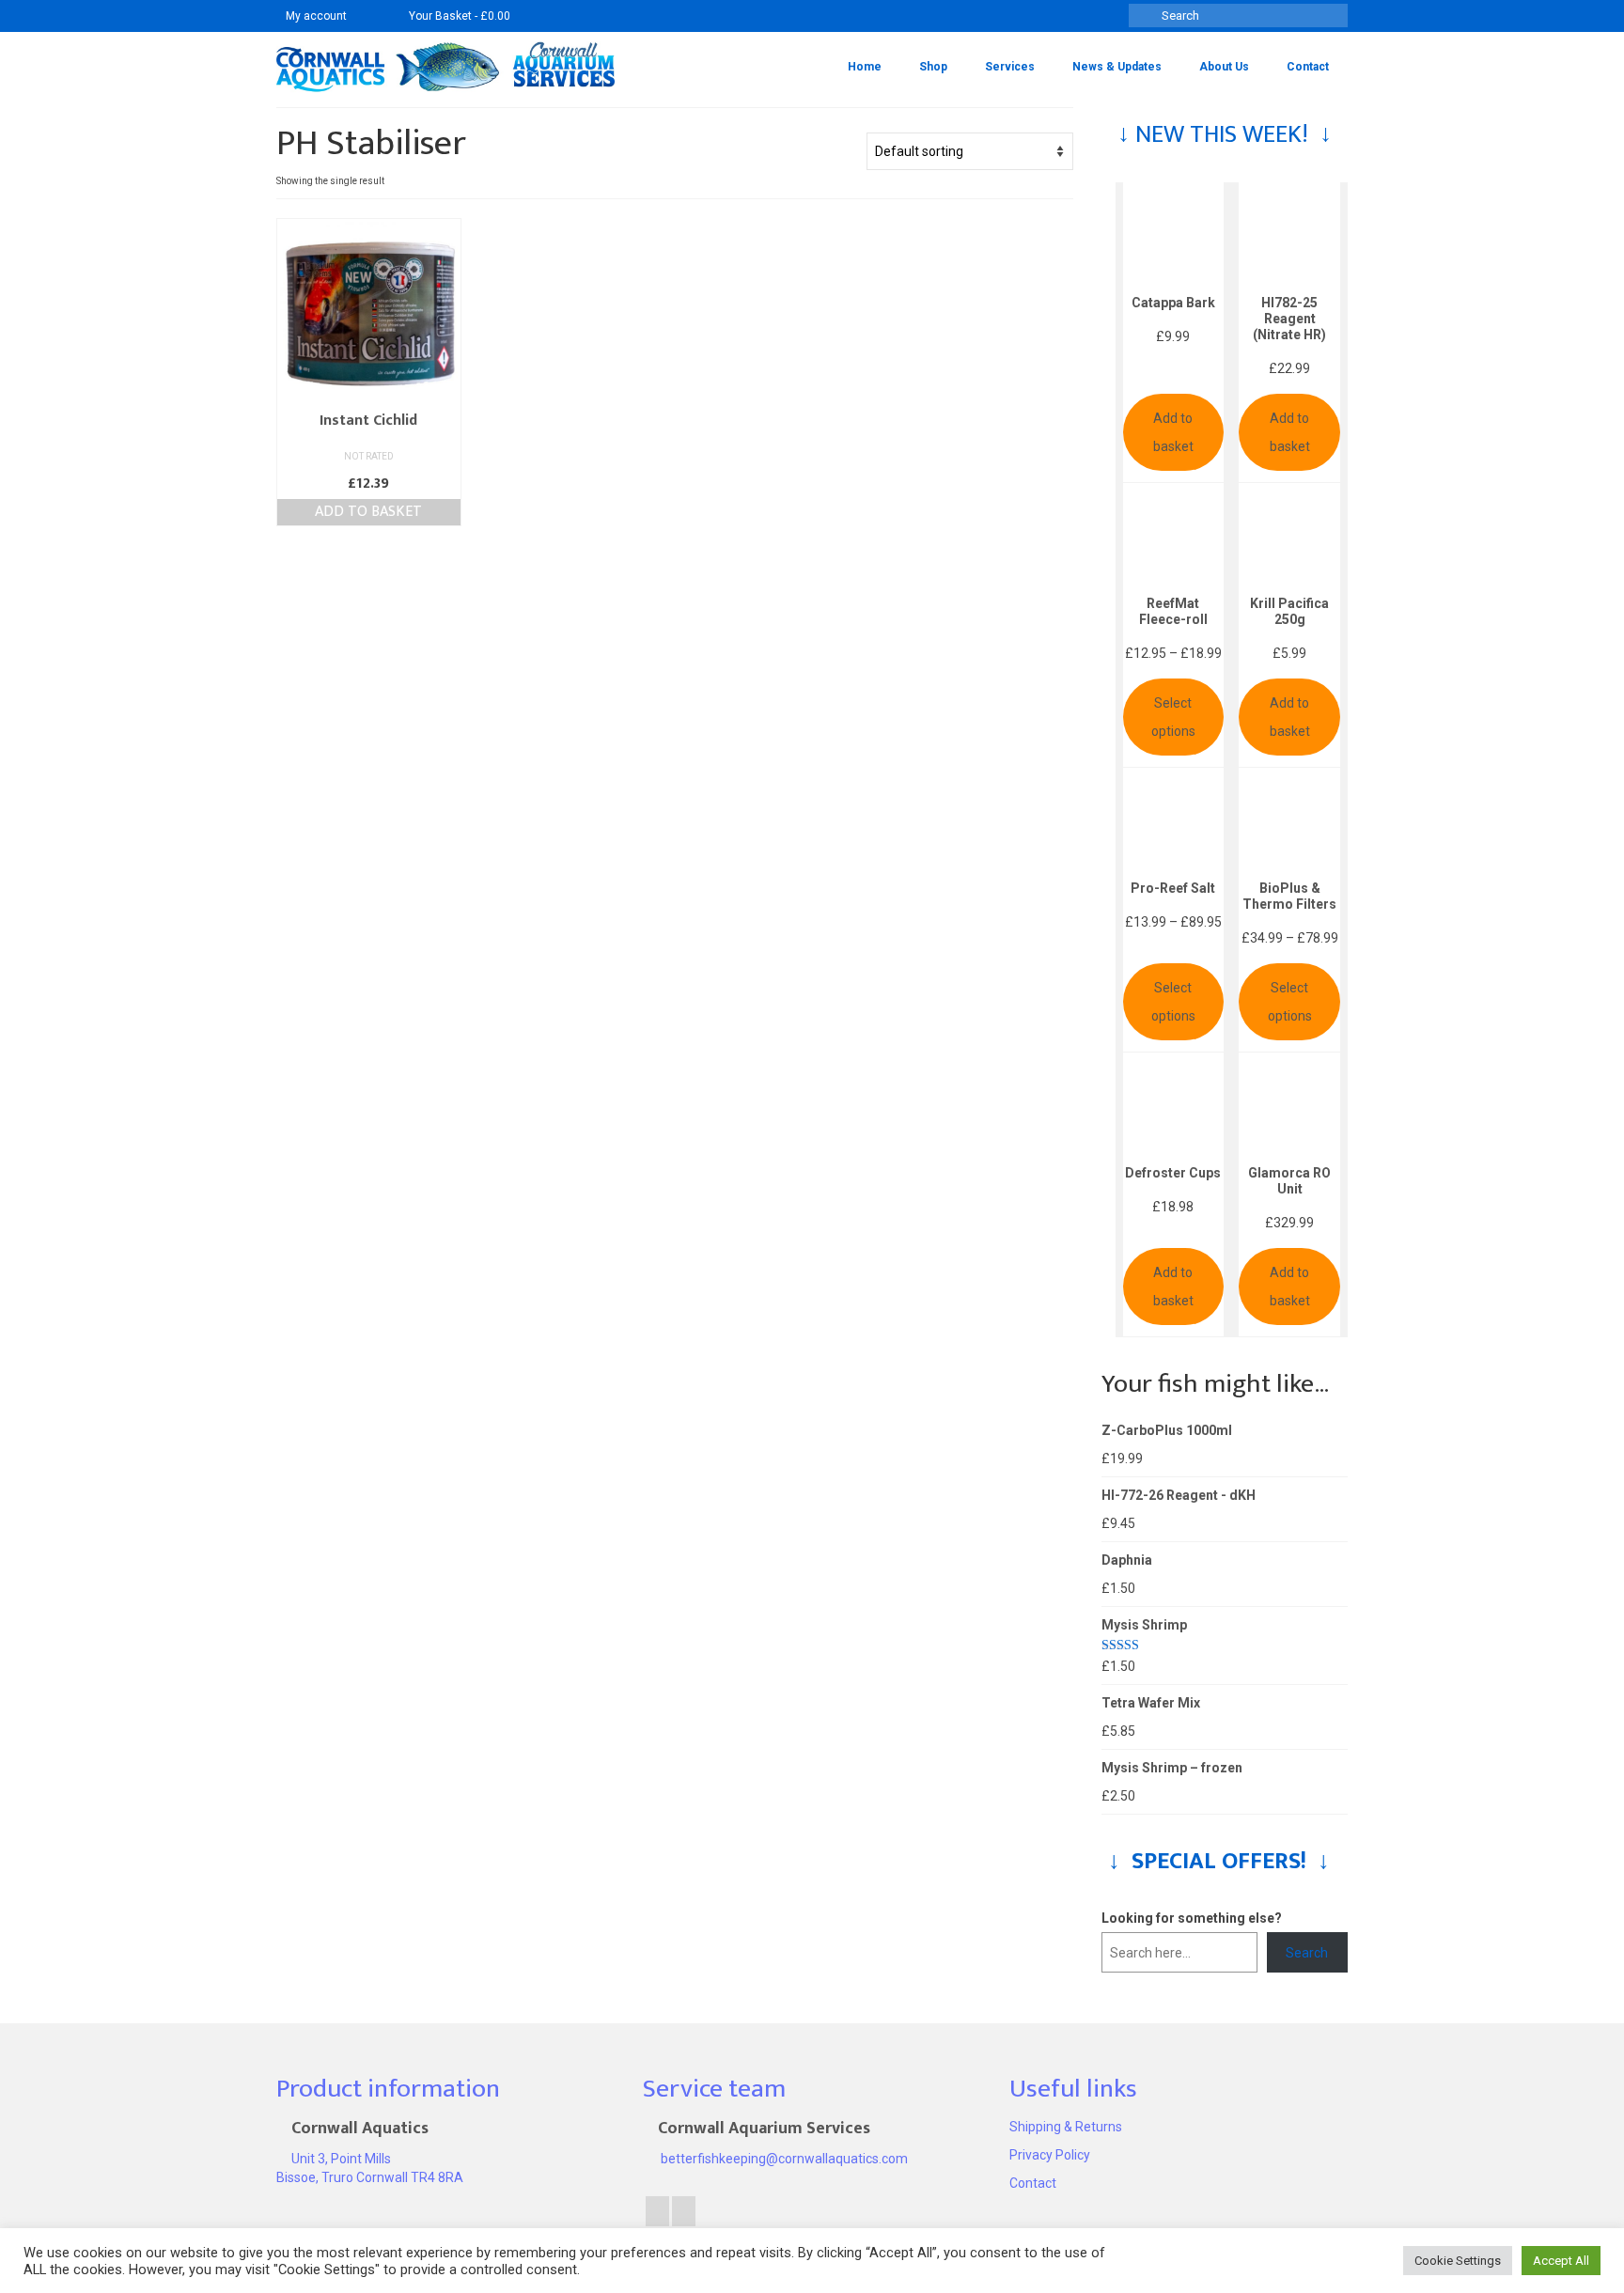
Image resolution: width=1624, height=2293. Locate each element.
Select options (1173, 717)
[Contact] (370, 16)
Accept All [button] (1561, 2261)
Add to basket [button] (368, 512)
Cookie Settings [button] (1458, 2261)
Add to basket (1173, 432)
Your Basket (458, 16)
